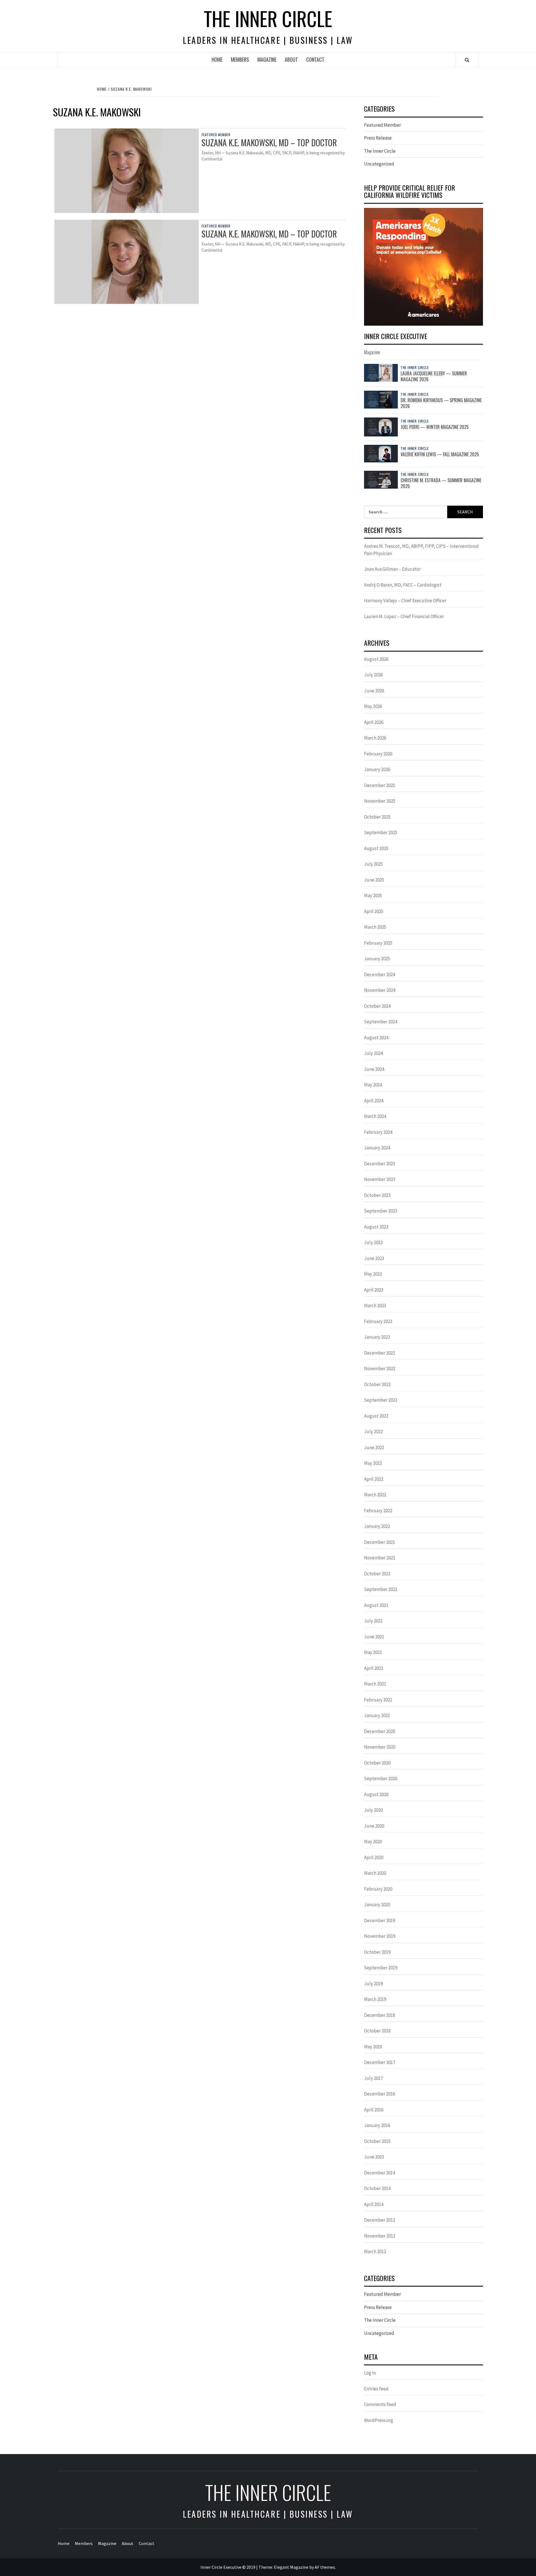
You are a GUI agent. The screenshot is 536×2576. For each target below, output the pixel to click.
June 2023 (374, 1258)
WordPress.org (379, 2420)
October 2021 (377, 1574)
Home (217, 59)
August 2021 (376, 1605)
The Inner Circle (268, 18)
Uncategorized (379, 164)
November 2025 (380, 801)
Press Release (378, 138)
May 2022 (373, 1463)
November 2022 (380, 1369)
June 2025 (374, 880)
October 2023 (377, 1195)
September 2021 (381, 1589)
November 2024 (380, 990)
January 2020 (377, 1905)
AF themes (325, 2567)
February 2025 (378, 943)
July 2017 (373, 2078)
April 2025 (374, 911)
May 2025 (373, 896)
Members (240, 59)
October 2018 (377, 2031)
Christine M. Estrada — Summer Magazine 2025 (441, 483)
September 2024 (381, 1022)
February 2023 (378, 1321)
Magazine (267, 59)
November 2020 (380, 1747)
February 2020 (378, 1889)
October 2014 (377, 2188)
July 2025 (373, 864)
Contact (315, 59)
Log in (370, 2373)
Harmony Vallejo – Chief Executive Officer (405, 601)
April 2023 (374, 1290)
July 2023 (373, 1242)
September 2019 (381, 1968)
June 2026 (374, 691)
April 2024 (374, 1101)
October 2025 (377, 817)
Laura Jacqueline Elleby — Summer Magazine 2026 (434, 376)
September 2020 (381, 1778)
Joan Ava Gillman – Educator (392, 569)
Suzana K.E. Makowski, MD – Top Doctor (269, 142)
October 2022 (377, 1384)
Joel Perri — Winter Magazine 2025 (435, 427)
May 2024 (373, 1085)
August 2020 (376, 1794)
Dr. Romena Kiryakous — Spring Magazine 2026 (441, 403)
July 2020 (373, 1810)
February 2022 (378, 1511)
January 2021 (377, 1715)
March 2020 (375, 1873)
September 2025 (381, 832)
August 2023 (376, 1227)
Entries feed (376, 2389)
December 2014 (380, 2173)
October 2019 (377, 1952)
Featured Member (216, 135)
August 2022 (376, 1416)
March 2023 (375, 1305)
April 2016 (374, 2110)
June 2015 (374, 2157)
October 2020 (377, 1763)
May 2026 (373, 706)
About (291, 59)
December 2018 (380, 2015)
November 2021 (380, 1558)
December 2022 (380, 1353)
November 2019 (380, 1936)
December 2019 (380, 1920)
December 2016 (380, 2094)
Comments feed (380, 2404)
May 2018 (373, 2047)
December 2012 (380, 2220)
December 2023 (380, 1164)
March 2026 (375, 738)
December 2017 (380, 2062)
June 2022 (374, 1447)
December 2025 (380, 785)
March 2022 (375, 1495)
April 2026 (374, 722)
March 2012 (375, 2251)
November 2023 (380, 1179)
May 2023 (373, 1274)
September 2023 (381, 1211)
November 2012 (380, 2236)
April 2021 (374, 1668)
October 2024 (377, 1006)
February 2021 (378, 1700)
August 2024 (376, 1038)
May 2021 (373, 1652)
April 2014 (374, 2204)
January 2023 (377, 1337)
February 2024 (378, 1132)
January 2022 (377, 1526)
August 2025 (376, 848)
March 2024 (375, 1116)
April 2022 (374, 1479)
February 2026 (378, 754)
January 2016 (377, 2125)
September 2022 (381, 1400)
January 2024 (377, 1148)
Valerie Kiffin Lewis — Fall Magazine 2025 (440, 454)
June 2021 (374, 1637)
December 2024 (380, 974)
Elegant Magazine (291, 2567)
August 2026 (376, 659)
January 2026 (377, 769)
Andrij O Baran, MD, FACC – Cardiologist (403, 585)
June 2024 (374, 1069)
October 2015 (377, 2141)
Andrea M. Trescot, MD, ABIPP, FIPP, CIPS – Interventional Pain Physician (421, 550)
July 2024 (373, 1053)
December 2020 (380, 1731)
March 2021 (375, 1684)
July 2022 (373, 1432)
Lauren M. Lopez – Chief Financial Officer (404, 616)
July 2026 (373, 675)
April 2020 (374, 1857)
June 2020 (374, 1826)
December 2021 (380, 1542)
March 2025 (375, 927)
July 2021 (373, 1621)
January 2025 (377, 959)
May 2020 (373, 1842)
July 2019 (373, 1984)
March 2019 (375, 1999)
